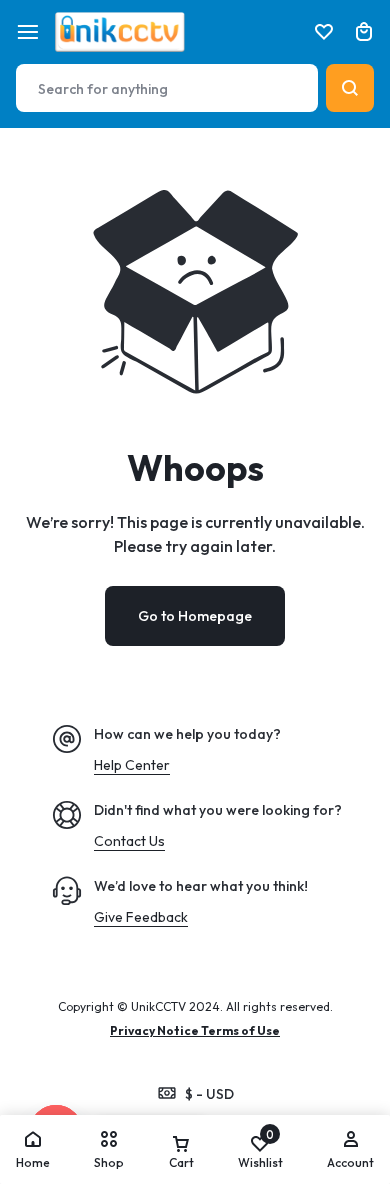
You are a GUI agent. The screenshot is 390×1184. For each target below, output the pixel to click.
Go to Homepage (195, 616)
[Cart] (364, 32)
